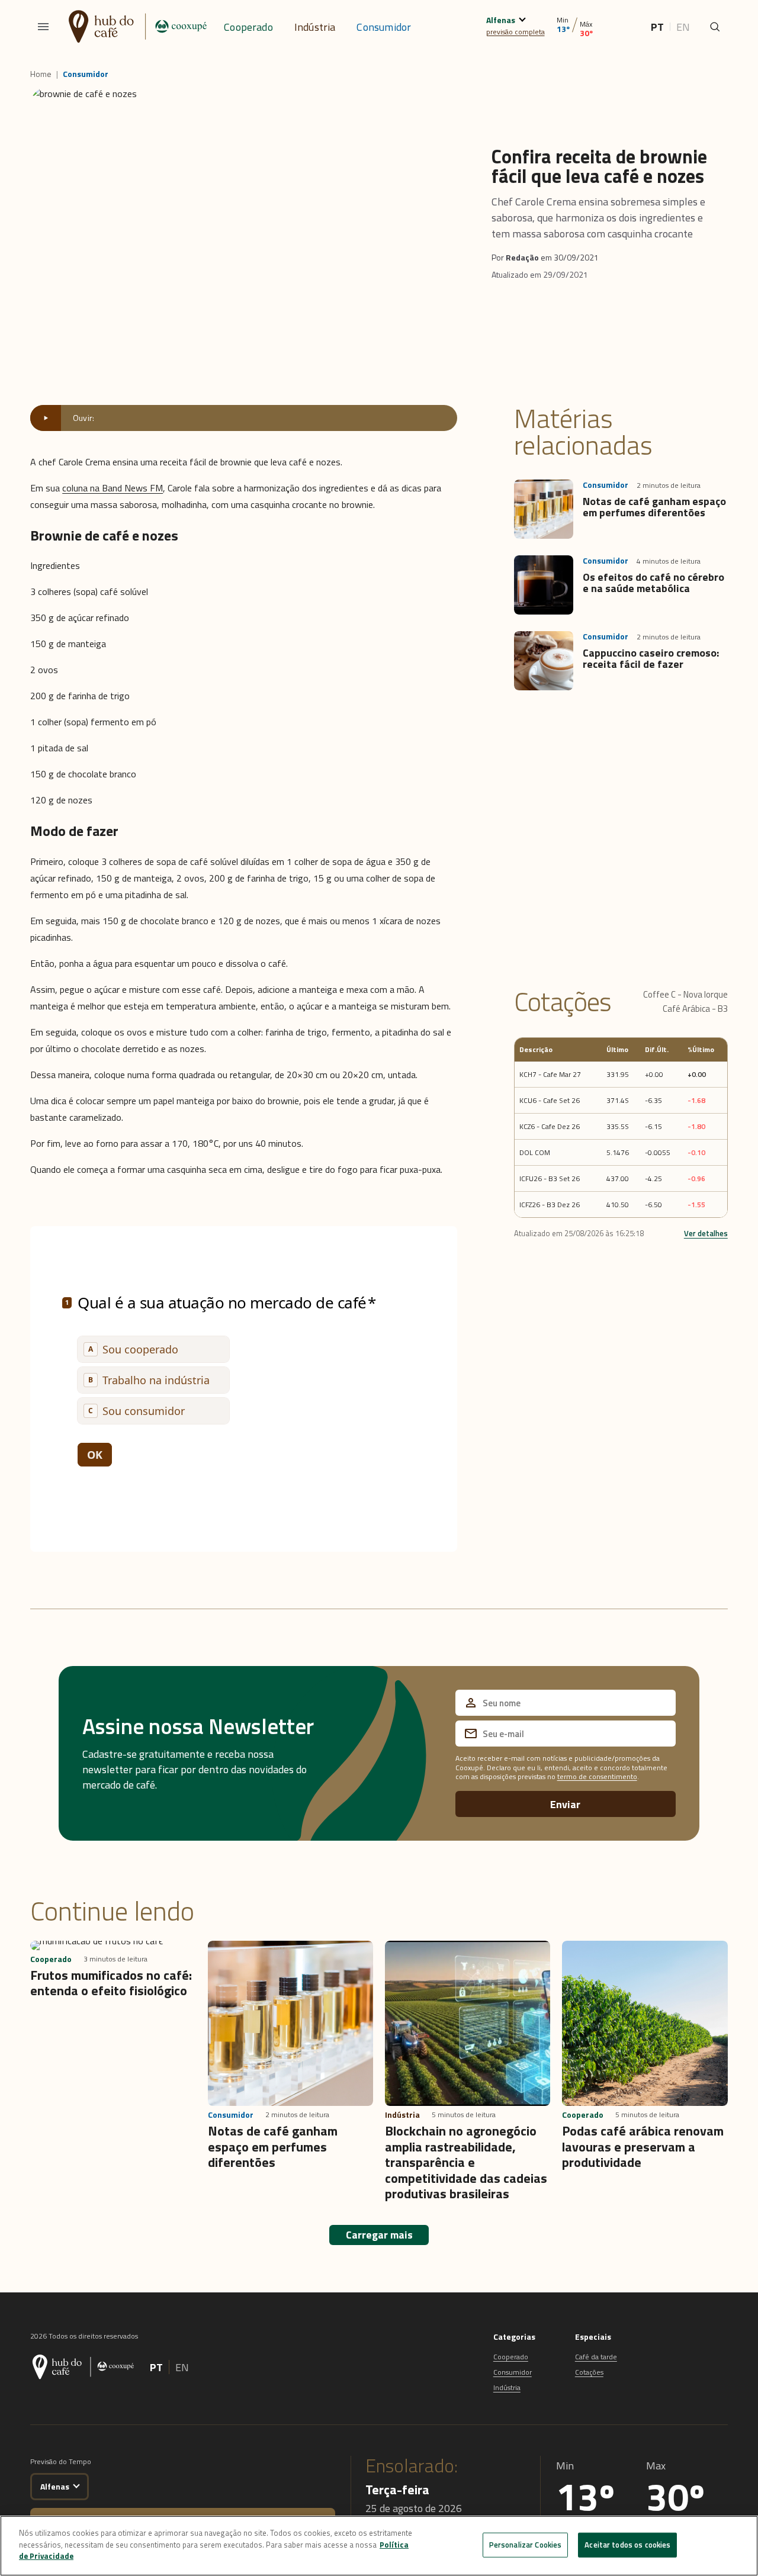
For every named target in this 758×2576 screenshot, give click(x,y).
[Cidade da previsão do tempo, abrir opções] (77, 2485)
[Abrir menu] (43, 27)
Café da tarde (596, 2357)
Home (41, 74)
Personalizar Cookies (526, 2545)
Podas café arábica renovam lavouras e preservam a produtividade (643, 2146)
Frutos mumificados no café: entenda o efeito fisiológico (111, 1983)
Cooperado (248, 27)
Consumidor (384, 27)
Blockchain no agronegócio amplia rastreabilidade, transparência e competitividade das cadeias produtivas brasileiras (466, 2162)
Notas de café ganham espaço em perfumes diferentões (654, 507)
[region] (379, 2546)
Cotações (589, 2372)
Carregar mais (379, 2235)
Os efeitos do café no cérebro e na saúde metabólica (653, 583)
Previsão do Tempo (61, 2461)
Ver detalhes (706, 1233)
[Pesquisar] (715, 27)
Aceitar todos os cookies (627, 2545)
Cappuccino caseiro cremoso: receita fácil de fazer (651, 659)
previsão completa (515, 32)
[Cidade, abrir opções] (522, 18)
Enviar (565, 1804)
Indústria (315, 27)
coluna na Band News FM (113, 488)
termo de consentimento (597, 1776)
